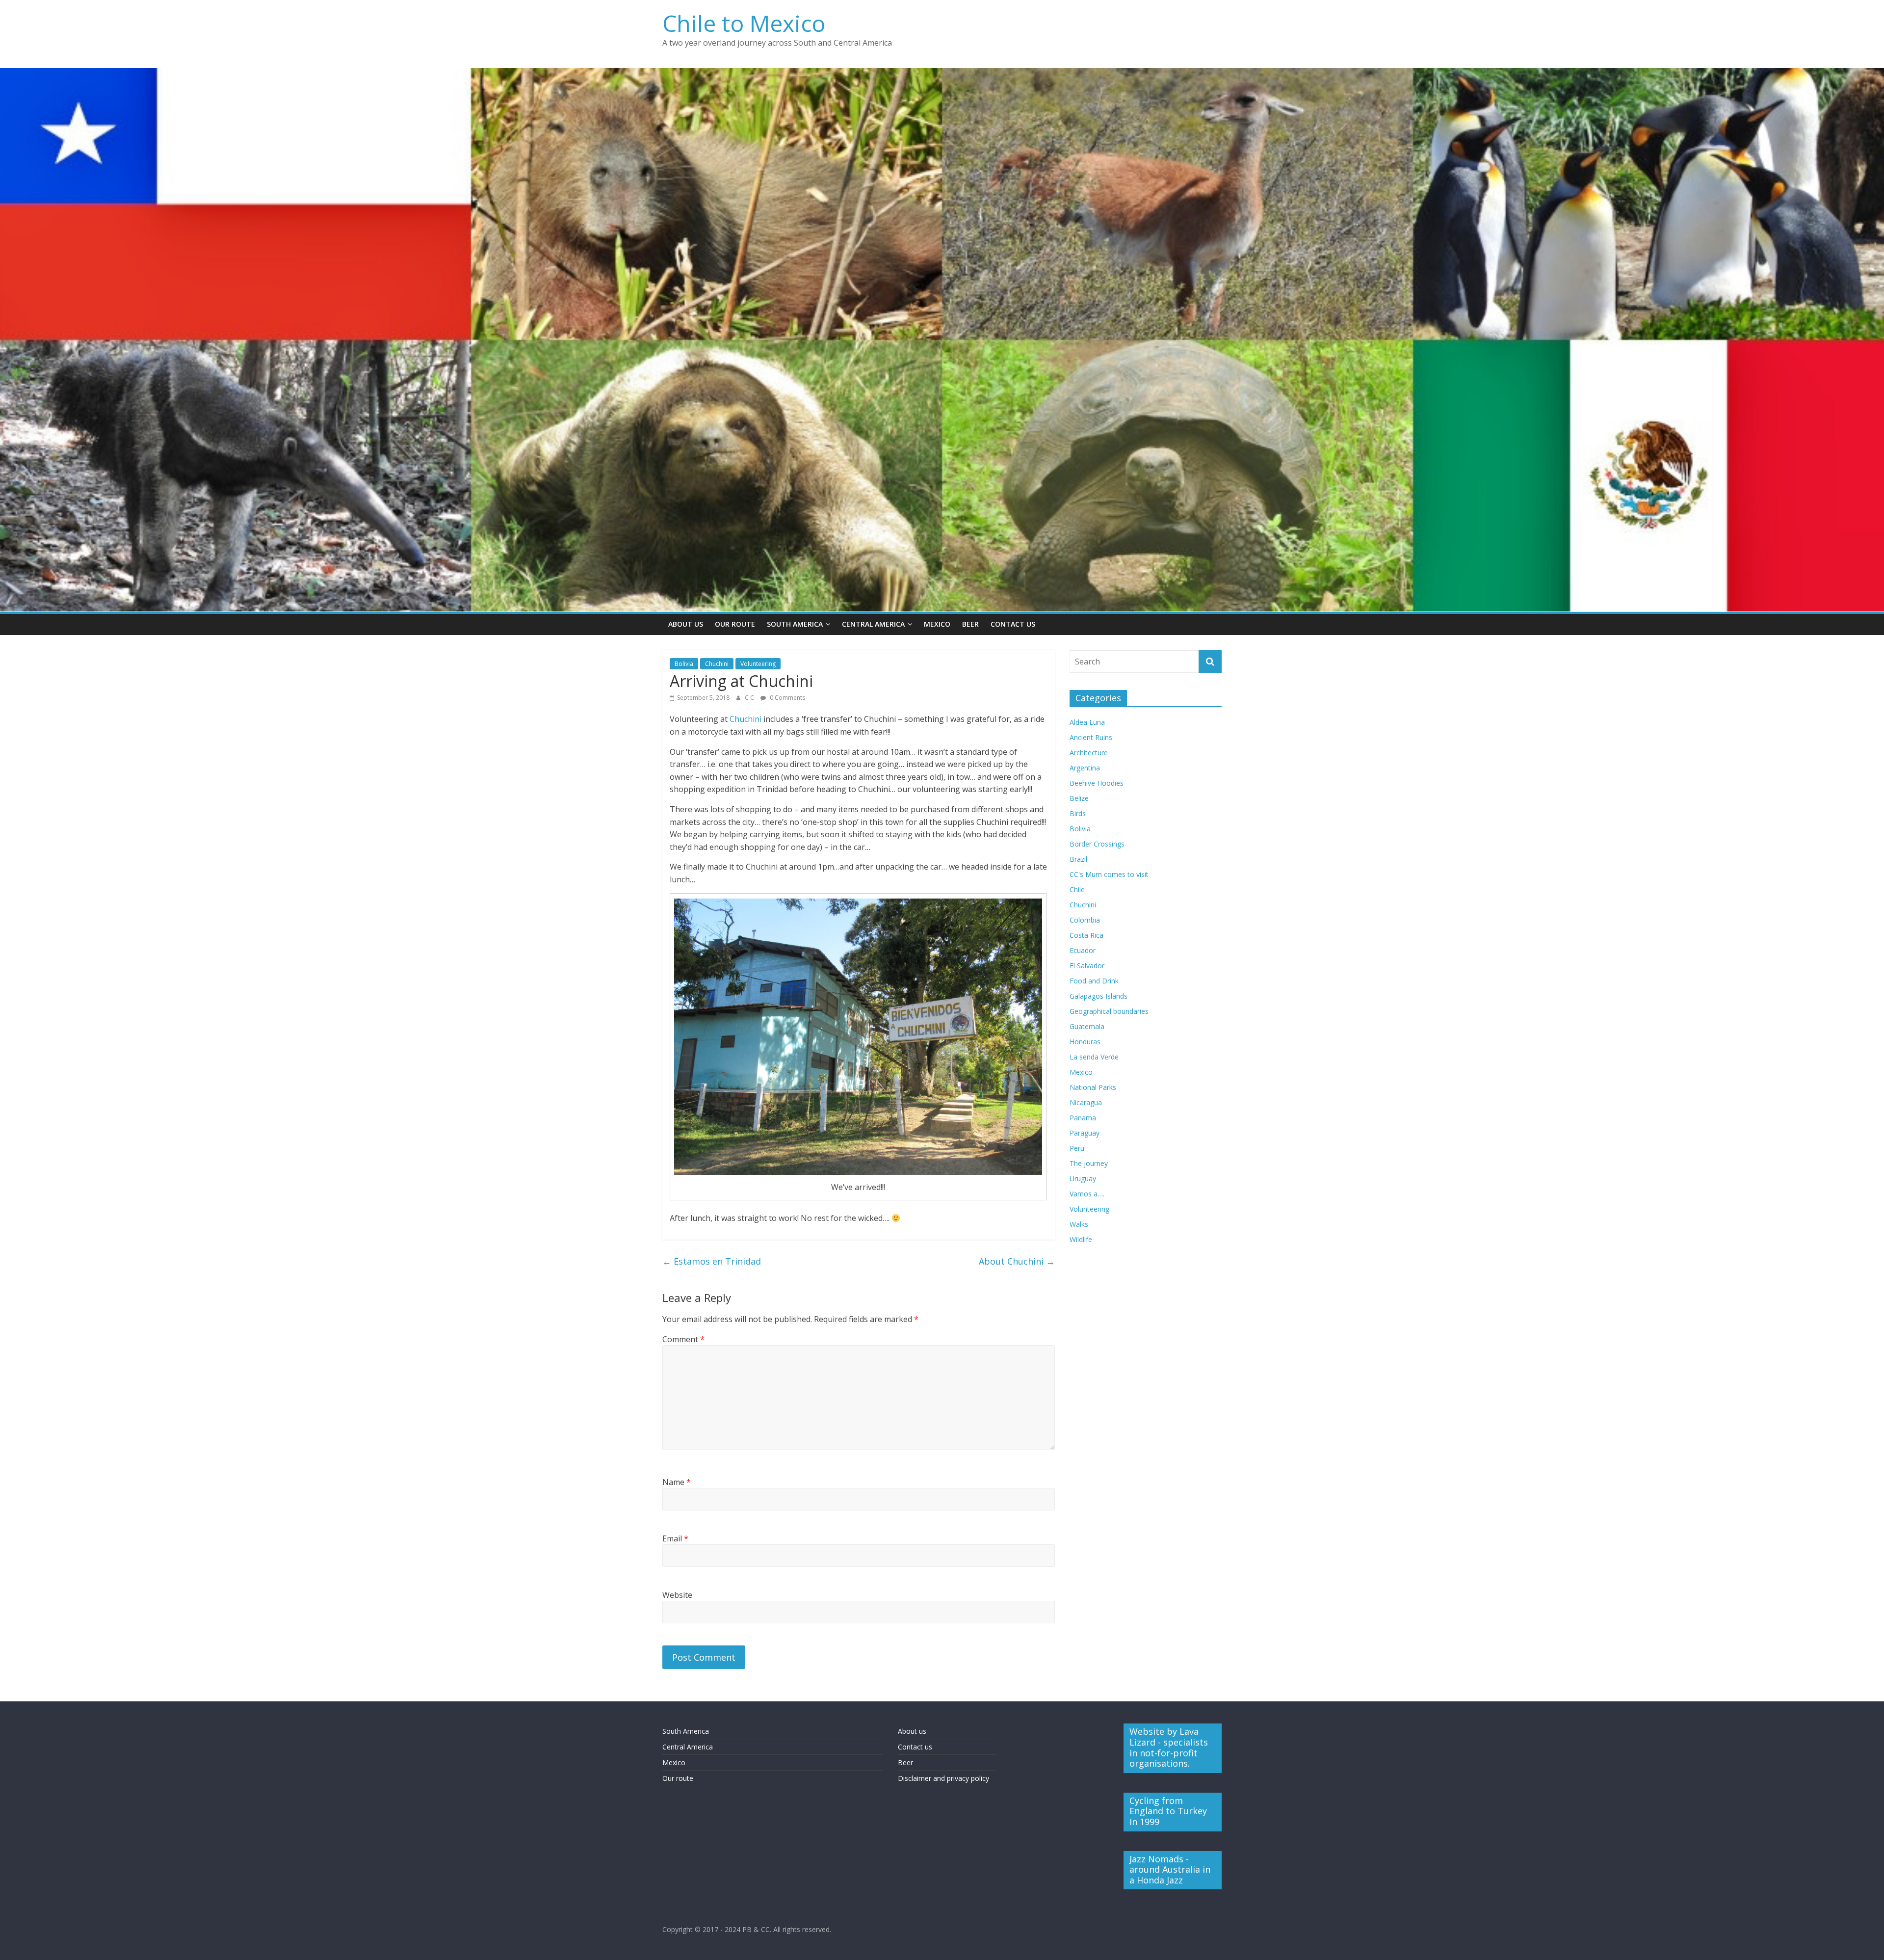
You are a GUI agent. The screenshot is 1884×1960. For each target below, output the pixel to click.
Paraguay (1085, 1133)
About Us (686, 624)
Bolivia (684, 664)
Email (675, 1538)
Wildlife (1081, 1239)
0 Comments (787, 698)
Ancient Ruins (1091, 737)
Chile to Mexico (744, 23)
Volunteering (758, 664)
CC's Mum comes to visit (1109, 874)
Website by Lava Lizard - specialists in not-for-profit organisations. (1169, 1747)
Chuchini (717, 664)
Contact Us (1013, 624)
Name (677, 1482)
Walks (1079, 1224)
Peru (1077, 1148)
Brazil (1078, 859)
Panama (1083, 1118)
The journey (1089, 1163)
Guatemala (1087, 1026)
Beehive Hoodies (1097, 783)
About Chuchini (1017, 1261)
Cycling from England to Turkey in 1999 (1168, 1811)
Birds (1078, 813)
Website (677, 1595)
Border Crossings (1097, 844)
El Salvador (1087, 966)
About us (912, 1731)
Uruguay (1083, 1179)
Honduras (1085, 1042)
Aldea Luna (1087, 722)
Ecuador (1083, 950)
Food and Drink (1094, 981)
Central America (873, 624)
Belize (1079, 798)
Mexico (937, 624)
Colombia (1085, 920)
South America (795, 624)
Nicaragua (1086, 1102)
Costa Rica (1086, 935)
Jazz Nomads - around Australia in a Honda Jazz (1170, 1869)
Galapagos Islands (1099, 996)
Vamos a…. (1087, 1194)
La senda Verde (1094, 1057)
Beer (970, 624)
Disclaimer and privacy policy (943, 1778)
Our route (678, 1778)
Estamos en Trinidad (712, 1261)
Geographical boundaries (1109, 1011)
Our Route (735, 624)
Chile (1077, 889)
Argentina (1085, 768)
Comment (683, 1339)
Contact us (915, 1747)
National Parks (1093, 1087)
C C (750, 698)
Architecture (1089, 753)
